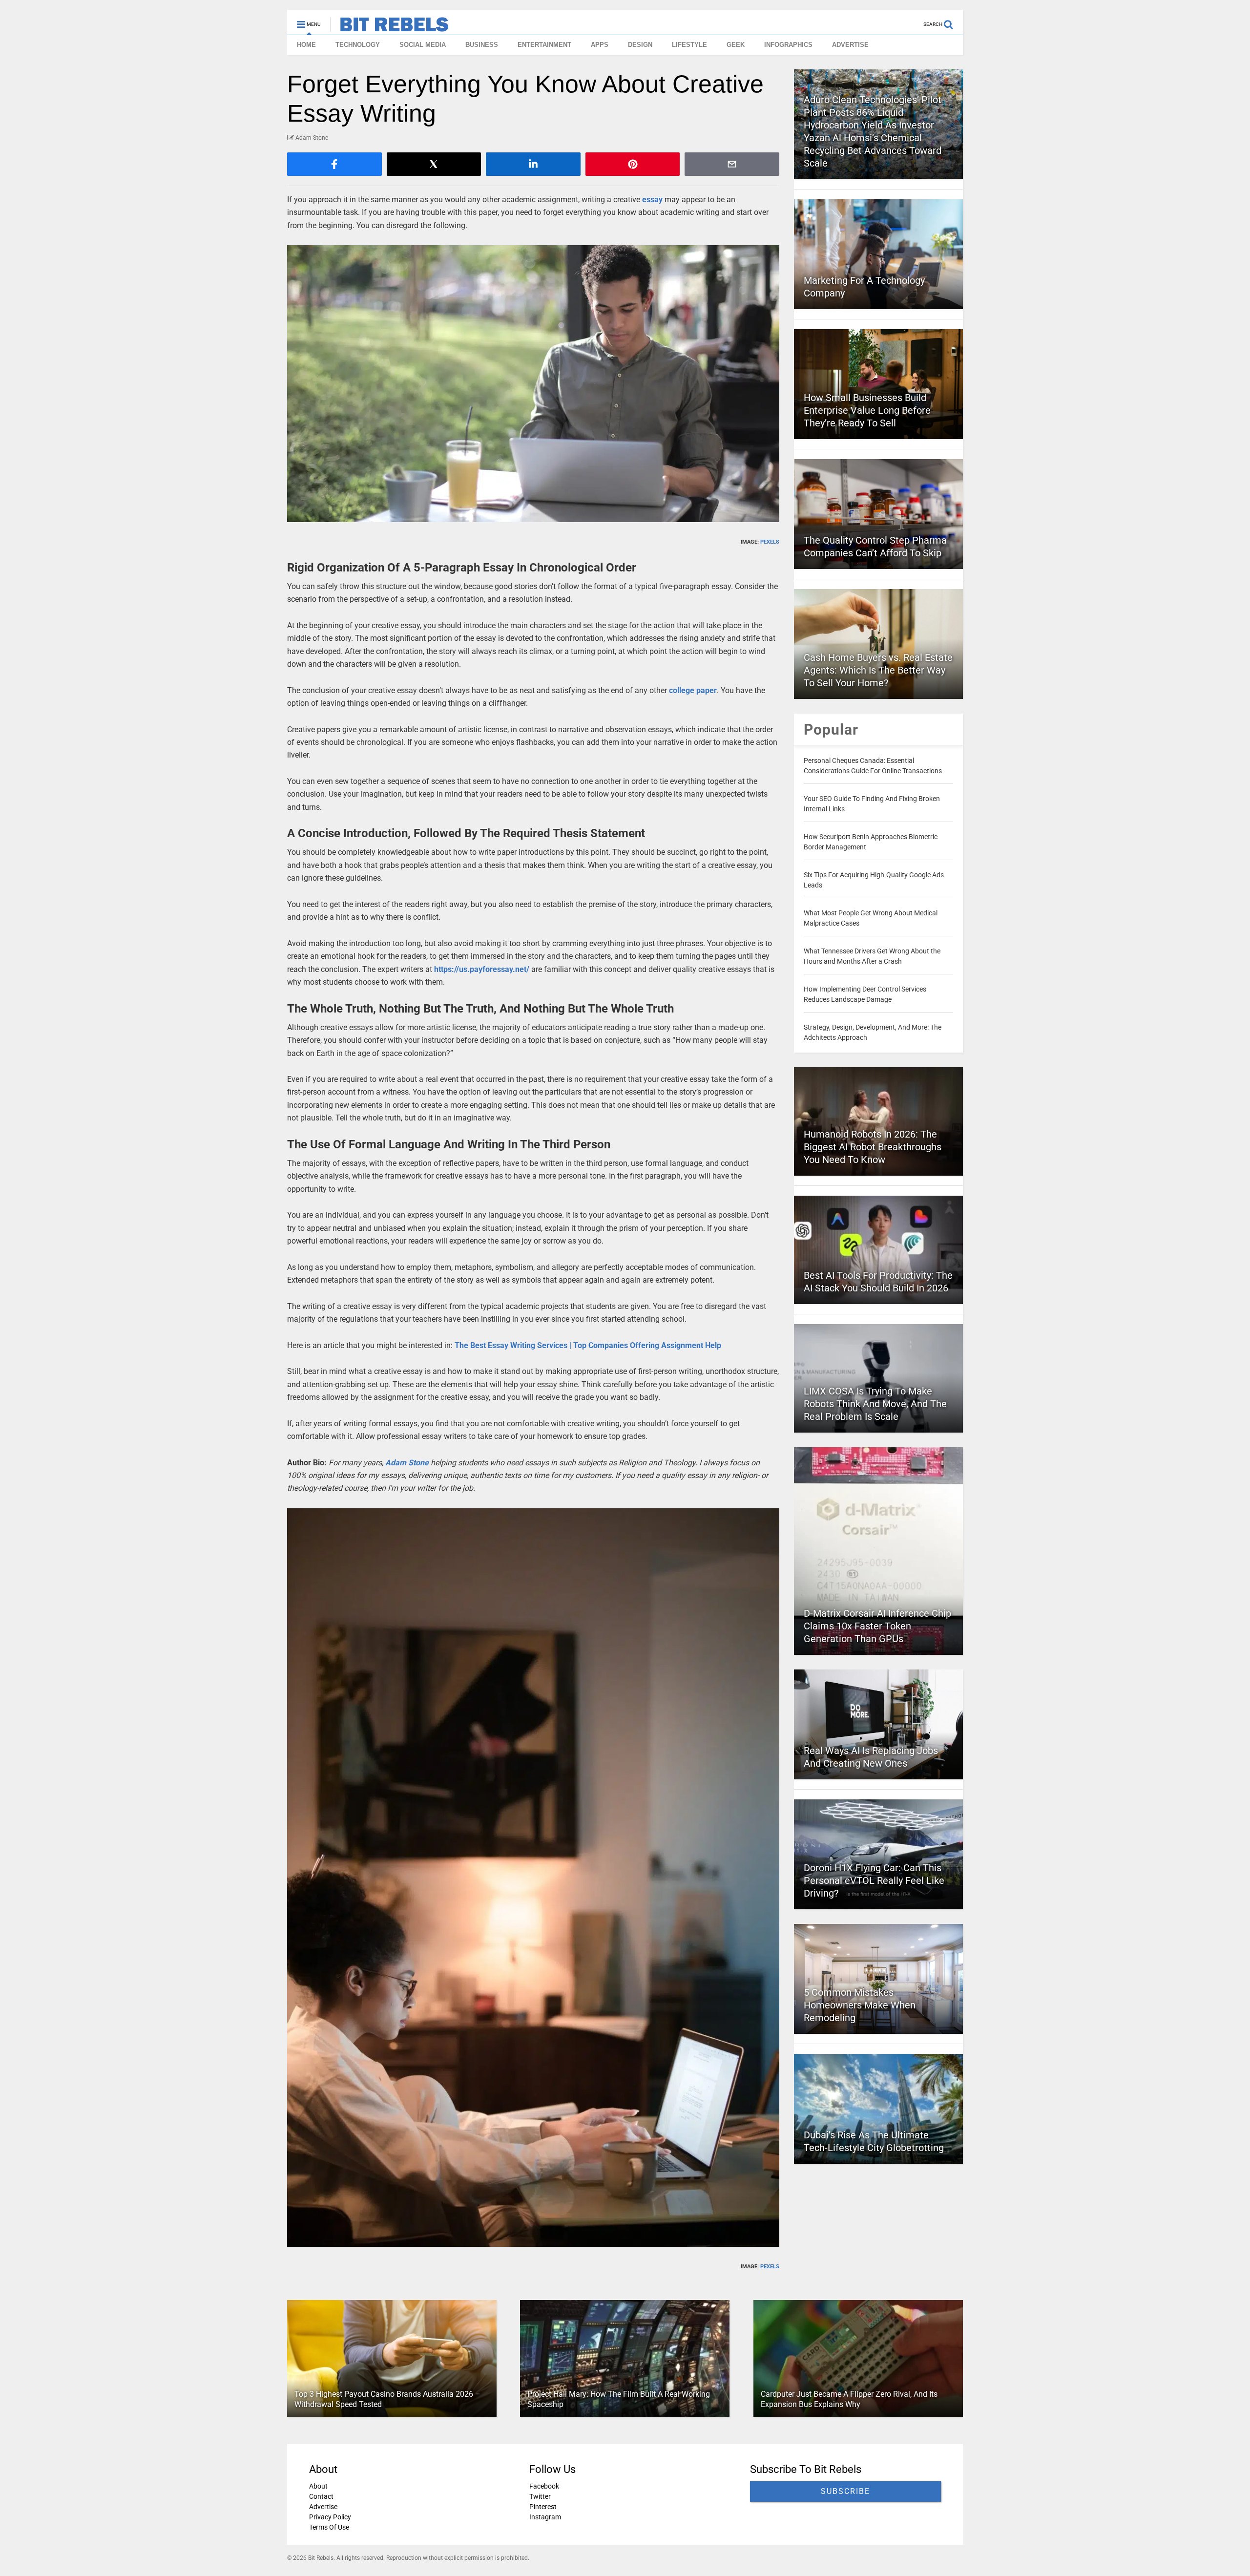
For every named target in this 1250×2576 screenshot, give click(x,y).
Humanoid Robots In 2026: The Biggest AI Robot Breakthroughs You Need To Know (873, 1147)
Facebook (544, 2486)
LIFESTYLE (689, 45)
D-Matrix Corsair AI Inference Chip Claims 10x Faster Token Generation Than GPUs (877, 1626)
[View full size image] (533, 384)
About (318, 2486)
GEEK (736, 45)
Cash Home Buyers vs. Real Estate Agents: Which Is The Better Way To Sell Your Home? (878, 670)
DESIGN (640, 45)
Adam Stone (407, 1463)
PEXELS (770, 542)
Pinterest (543, 2507)
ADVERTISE (850, 45)
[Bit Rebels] (389, 27)
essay (652, 200)
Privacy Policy (330, 2517)
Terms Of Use (329, 2527)
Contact (321, 2496)
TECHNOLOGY (358, 45)
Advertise (323, 2507)
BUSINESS (482, 45)
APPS (600, 45)
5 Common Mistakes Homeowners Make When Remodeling (860, 2005)
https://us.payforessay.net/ (482, 969)
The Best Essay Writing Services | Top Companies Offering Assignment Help (588, 1345)
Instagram (545, 2517)
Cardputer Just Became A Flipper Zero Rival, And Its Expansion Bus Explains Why (849, 2400)
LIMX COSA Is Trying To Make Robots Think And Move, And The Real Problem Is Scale (875, 1404)
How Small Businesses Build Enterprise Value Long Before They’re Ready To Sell (867, 410)
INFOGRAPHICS (788, 45)
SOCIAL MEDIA (423, 45)
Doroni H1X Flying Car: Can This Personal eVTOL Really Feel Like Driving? (874, 1880)
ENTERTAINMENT (544, 45)
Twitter (540, 2496)
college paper (693, 690)
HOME (306, 45)
